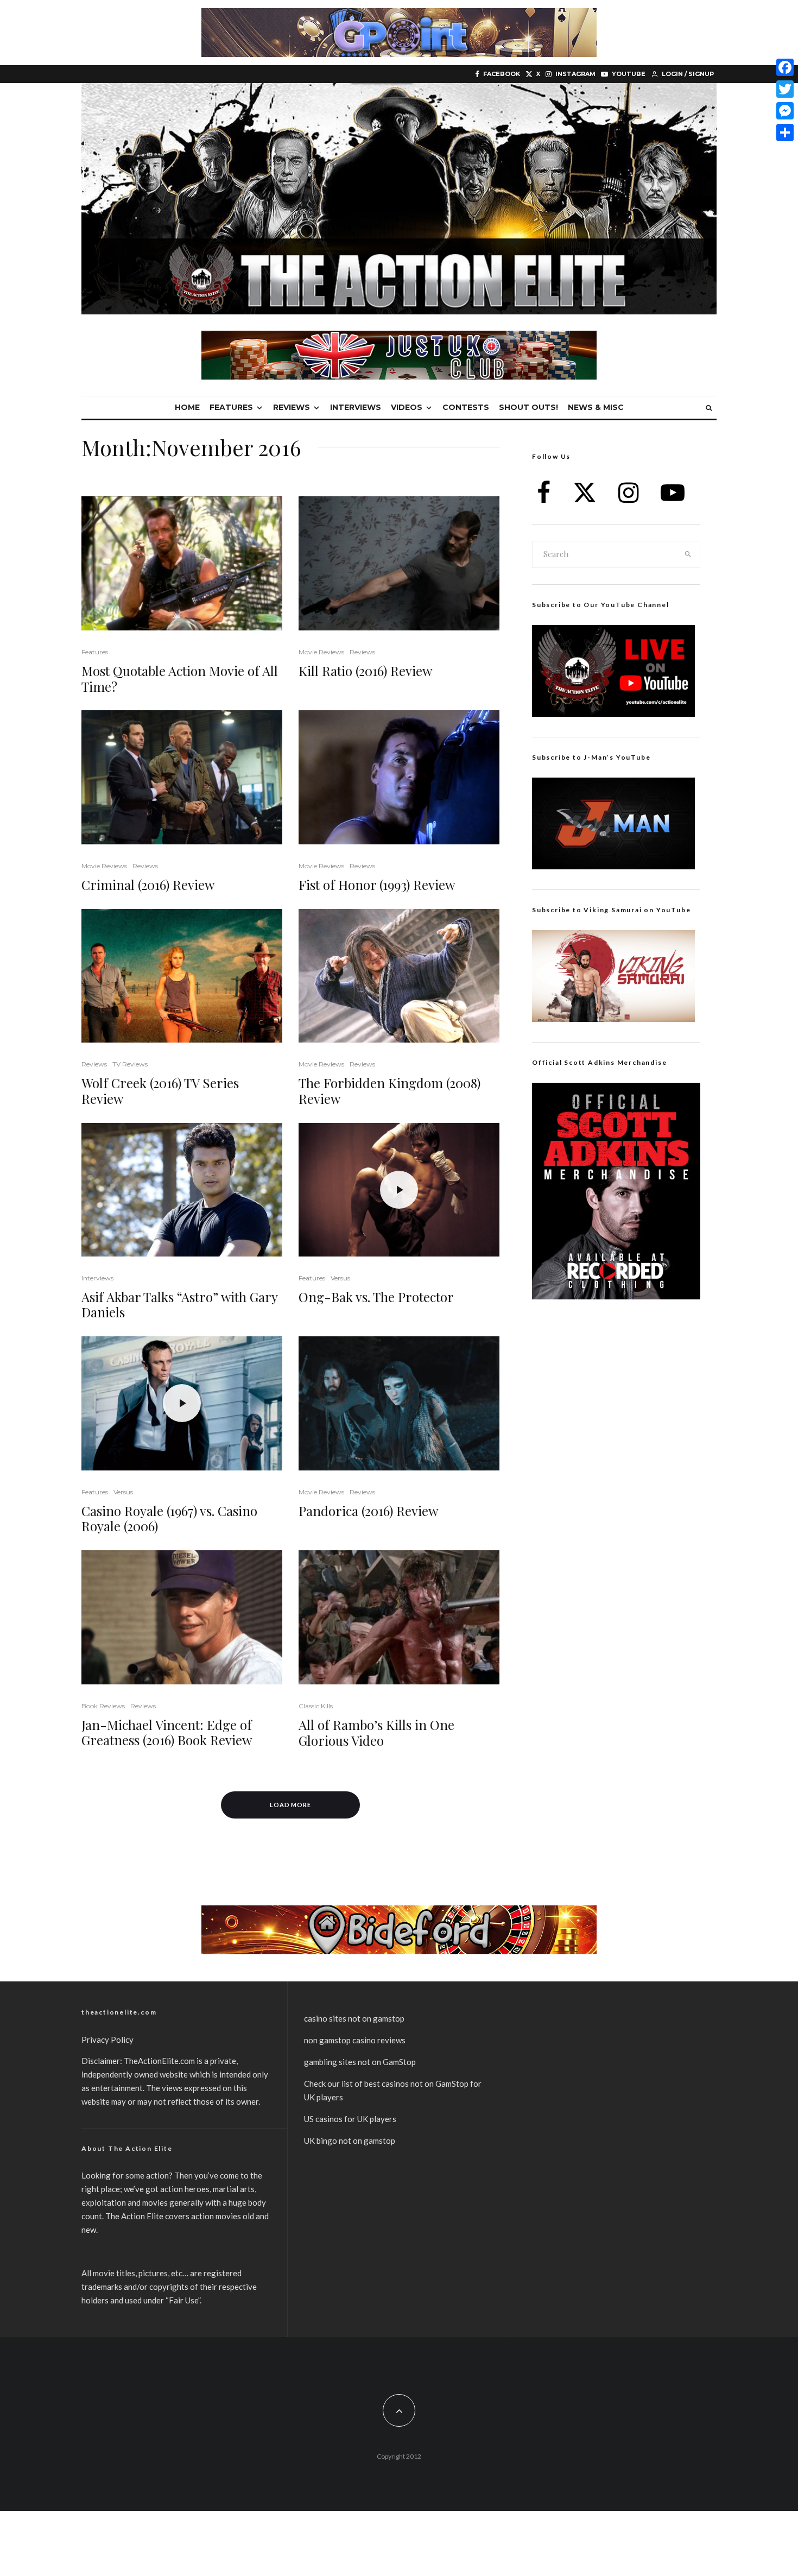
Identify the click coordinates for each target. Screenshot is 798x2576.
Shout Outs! (528, 407)
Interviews (356, 407)
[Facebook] (785, 67)
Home (187, 407)
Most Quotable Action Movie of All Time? (180, 679)
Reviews (292, 407)
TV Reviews (130, 1064)
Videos (407, 407)
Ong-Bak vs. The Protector (376, 1297)
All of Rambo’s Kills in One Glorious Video (376, 1733)
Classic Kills (316, 1706)
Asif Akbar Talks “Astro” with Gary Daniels (179, 1305)
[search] (688, 554)
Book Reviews (103, 1706)
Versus (340, 1278)
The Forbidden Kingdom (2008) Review (389, 1091)
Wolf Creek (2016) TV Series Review (160, 1091)
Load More (291, 1805)
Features (231, 407)
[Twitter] (785, 89)
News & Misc (596, 407)
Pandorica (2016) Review (368, 1511)
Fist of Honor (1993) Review (377, 885)
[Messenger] (785, 111)
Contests (466, 407)
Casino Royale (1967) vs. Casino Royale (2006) (169, 1519)
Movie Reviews (321, 652)
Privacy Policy (107, 2040)
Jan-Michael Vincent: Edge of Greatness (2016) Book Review (167, 1733)
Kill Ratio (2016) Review (365, 671)
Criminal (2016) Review (148, 885)
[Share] (785, 132)
